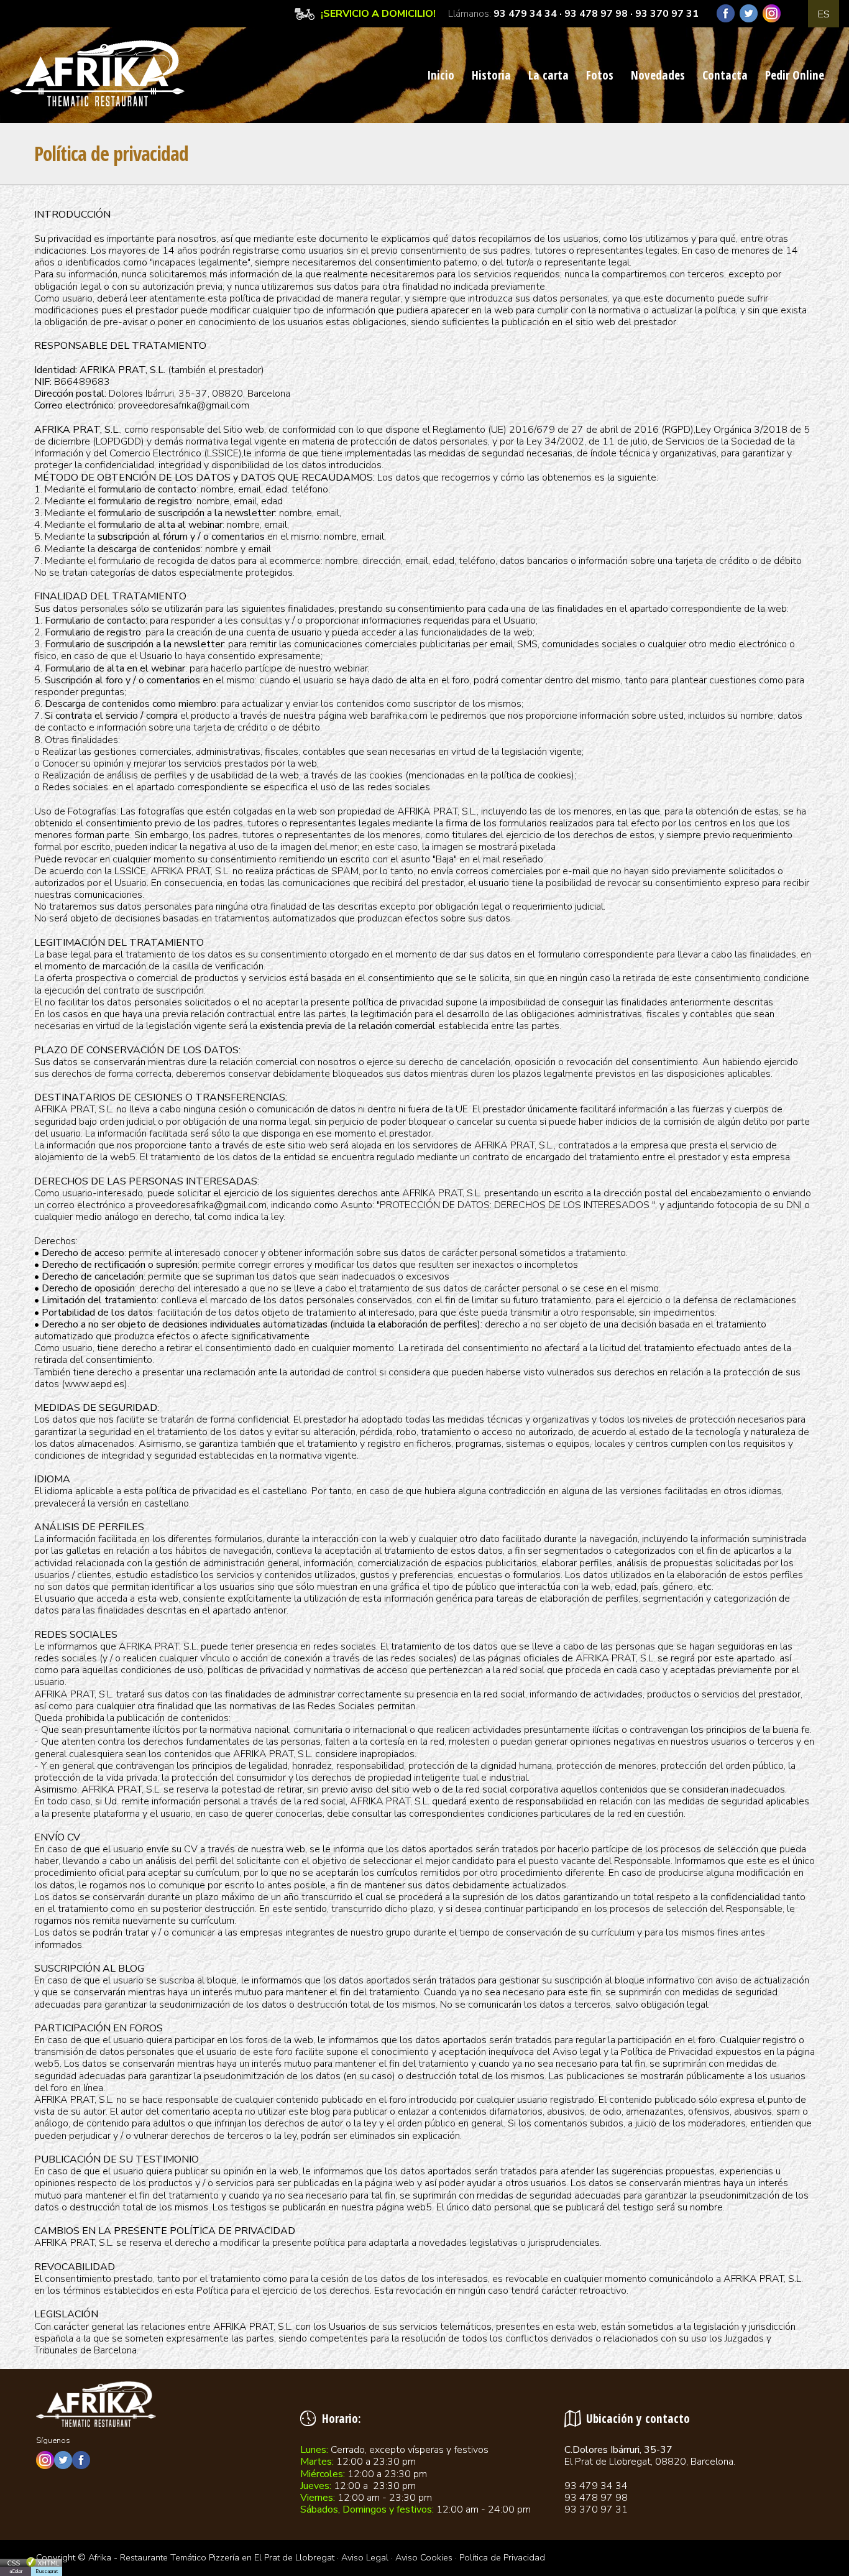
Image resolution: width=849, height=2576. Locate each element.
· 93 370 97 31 (663, 14)
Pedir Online (795, 75)
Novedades (658, 75)
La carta (548, 75)
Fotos (600, 75)
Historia (491, 75)
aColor (16, 2571)
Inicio (441, 75)
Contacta (725, 75)
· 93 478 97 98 (592, 14)
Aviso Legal (365, 2557)
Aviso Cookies (424, 2557)
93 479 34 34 (525, 14)
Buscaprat (47, 2571)
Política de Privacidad (502, 2557)
